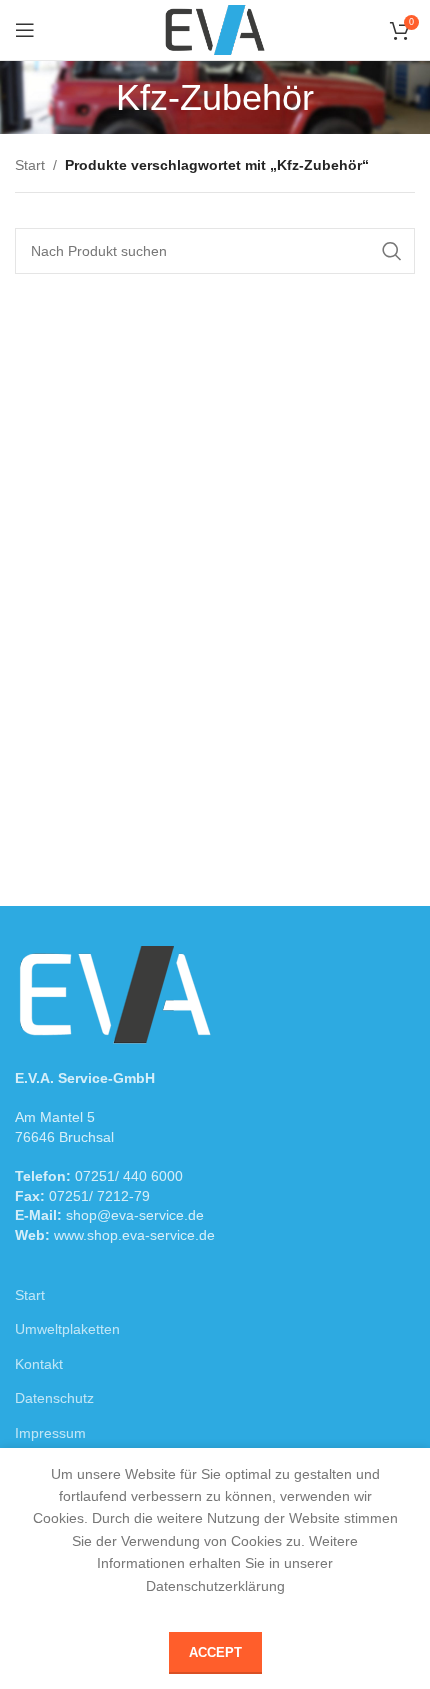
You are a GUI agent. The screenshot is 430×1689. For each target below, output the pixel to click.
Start (30, 165)
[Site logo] (214, 29)
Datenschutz (54, 1398)
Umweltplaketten (67, 1329)
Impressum (50, 1433)
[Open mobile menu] (25, 30)
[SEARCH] (392, 251)
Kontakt (39, 1364)
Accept (215, 1652)
